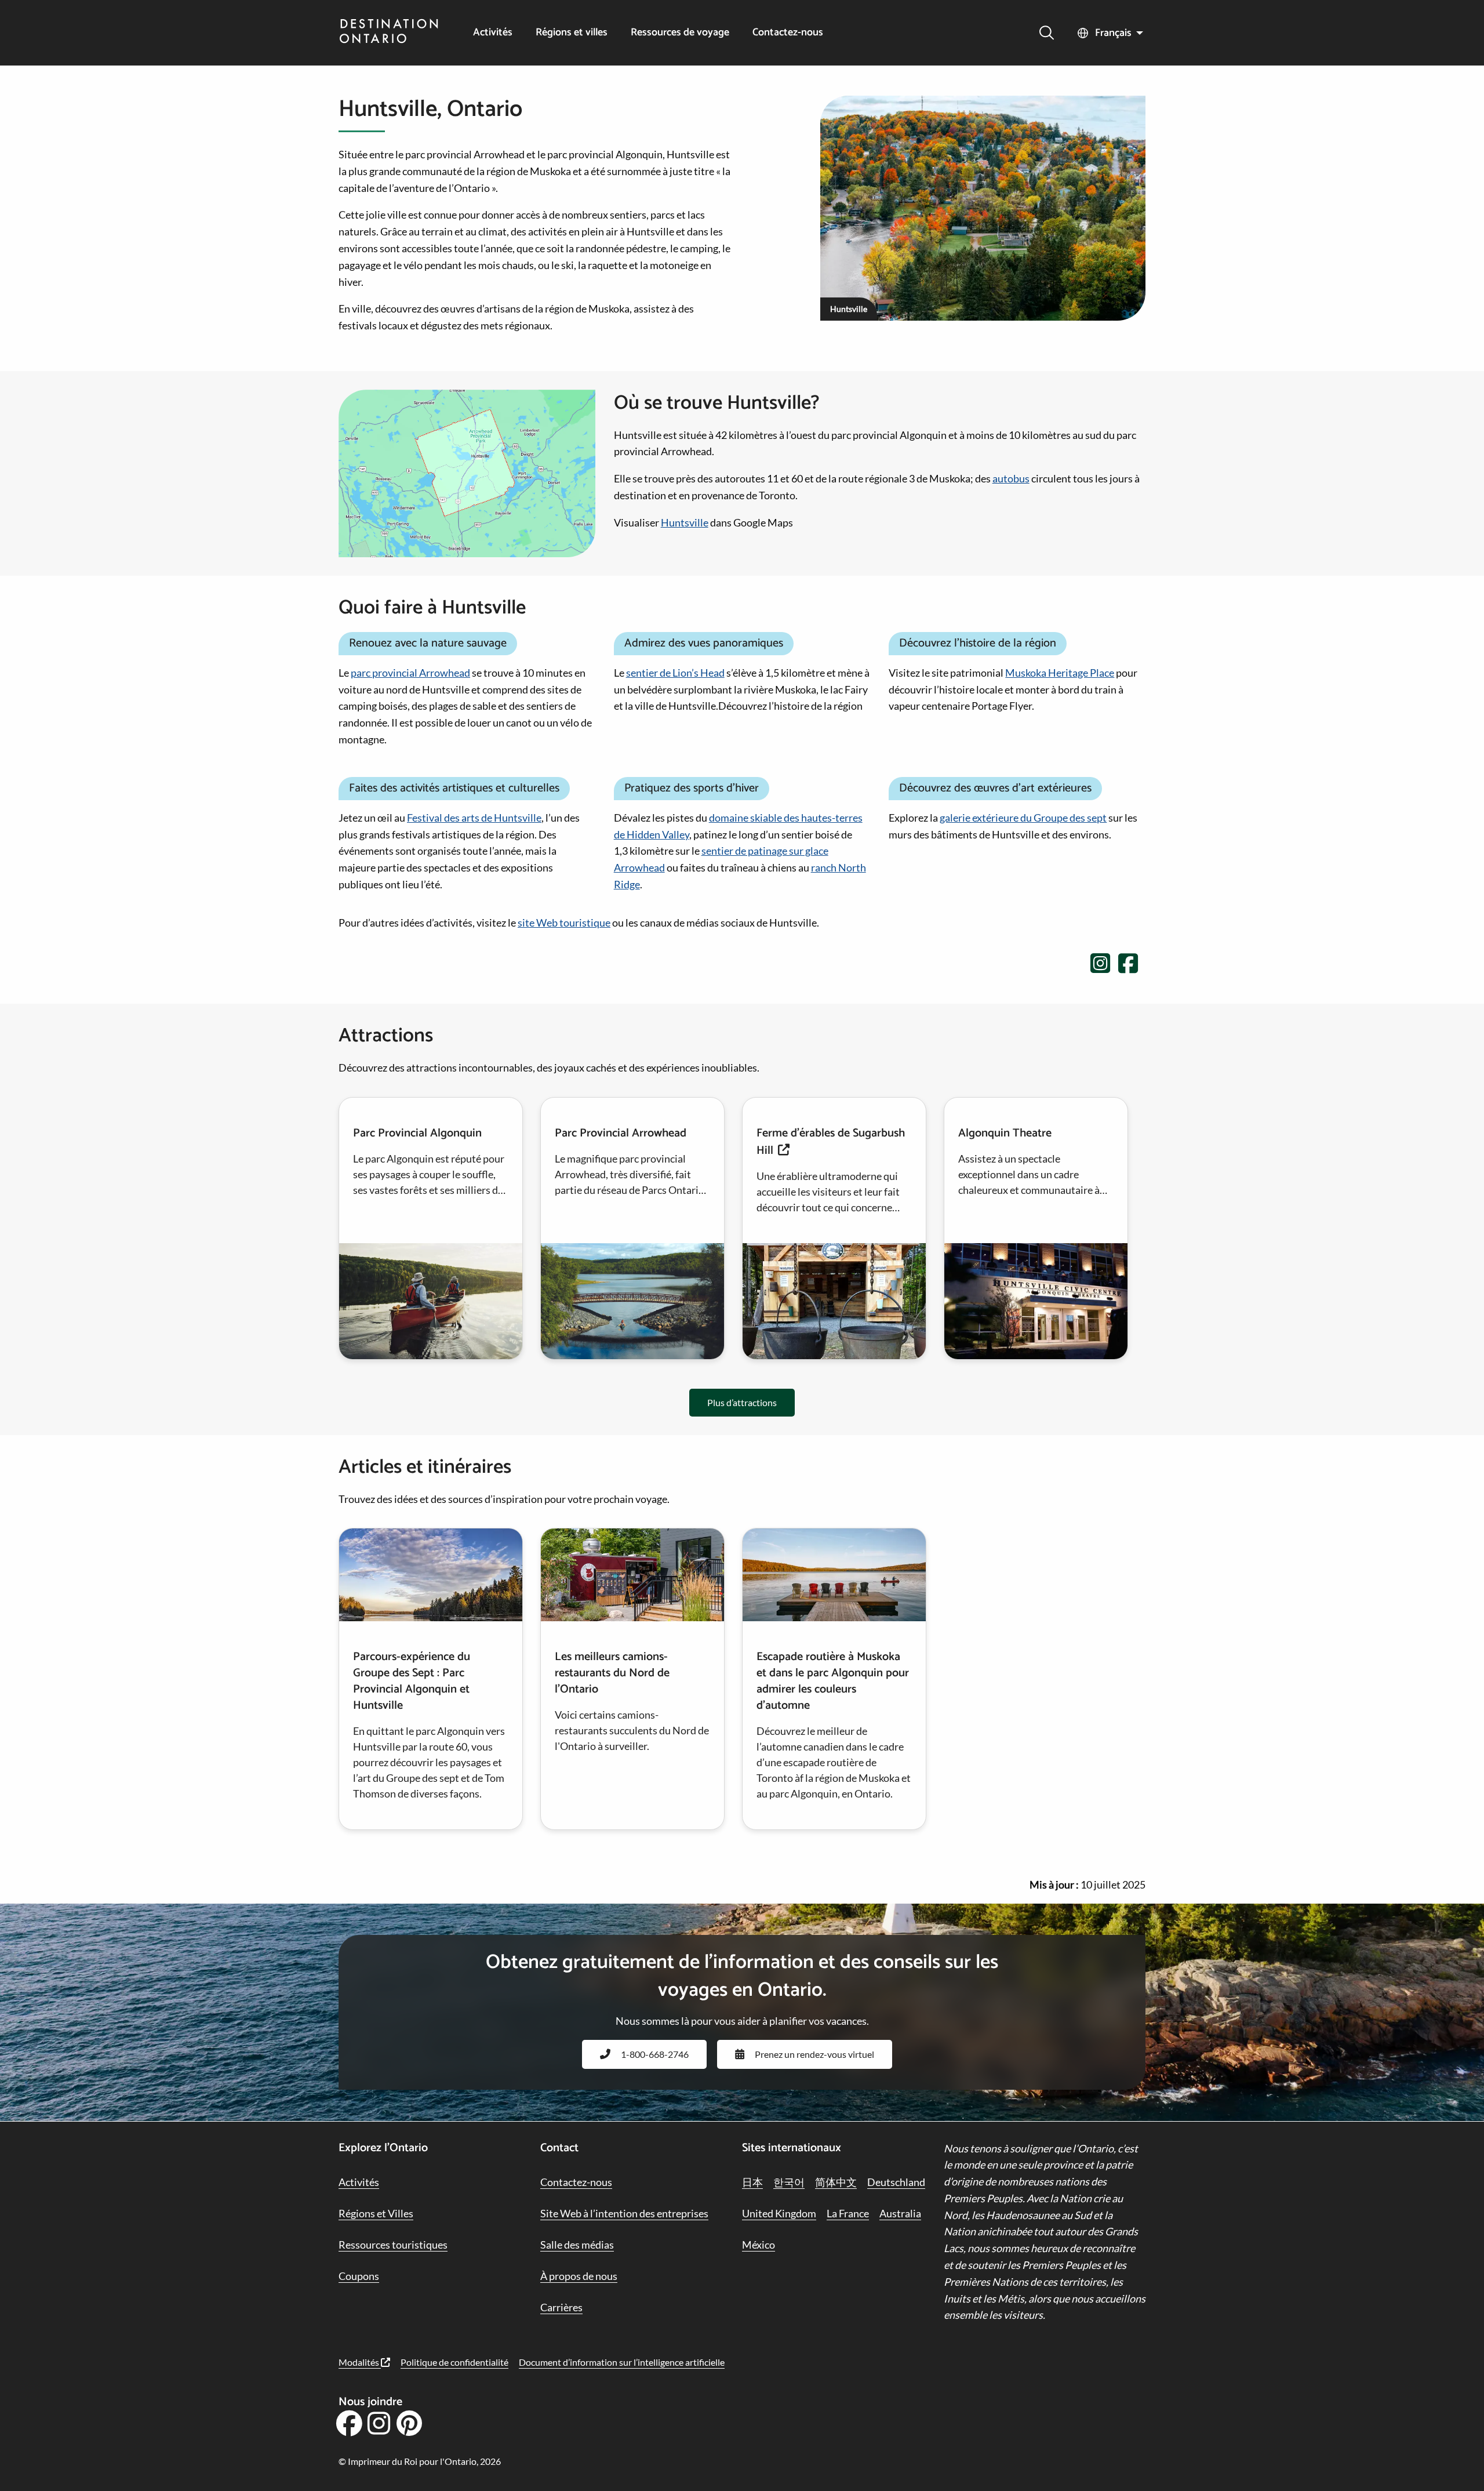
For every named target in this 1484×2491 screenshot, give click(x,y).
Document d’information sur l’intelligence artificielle (622, 2362)
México (759, 2245)
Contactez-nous (788, 33)
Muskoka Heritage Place (1060, 673)
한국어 (789, 2182)
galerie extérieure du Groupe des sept (1023, 818)
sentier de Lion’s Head (675, 673)
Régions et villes (572, 33)
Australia (900, 2213)
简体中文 (836, 2182)
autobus (1011, 478)
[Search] (1047, 33)
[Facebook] (349, 2427)
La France (848, 2213)
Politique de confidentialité (454, 2362)
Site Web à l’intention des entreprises (624, 2213)
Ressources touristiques (393, 2245)
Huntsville (685, 522)
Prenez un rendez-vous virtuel (814, 2054)
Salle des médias (577, 2245)
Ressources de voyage (680, 33)
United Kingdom (779, 2213)
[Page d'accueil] (389, 32)
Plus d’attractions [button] (742, 1402)
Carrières (561, 2307)
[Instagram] (379, 2427)
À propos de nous (579, 2276)
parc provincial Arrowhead (410, 673)
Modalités (360, 2362)
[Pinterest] (409, 2427)
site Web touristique (564, 923)
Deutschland (896, 2182)
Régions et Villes (376, 2213)
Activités (493, 33)
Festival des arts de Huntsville (474, 818)
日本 (752, 2182)
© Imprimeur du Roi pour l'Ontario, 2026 (420, 2461)
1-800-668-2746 (655, 2054)
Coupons (359, 2276)
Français (1113, 33)
